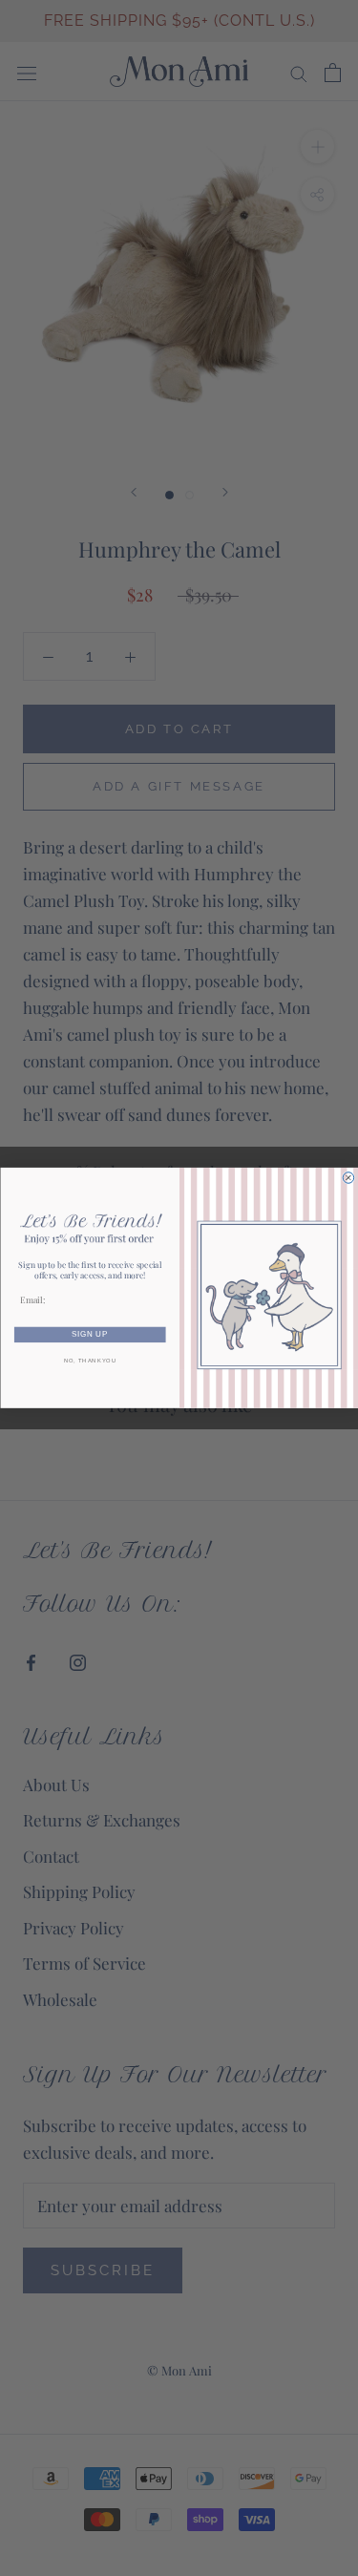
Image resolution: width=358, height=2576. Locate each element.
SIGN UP (90, 1335)
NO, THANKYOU (89, 1361)
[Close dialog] (348, 1178)
